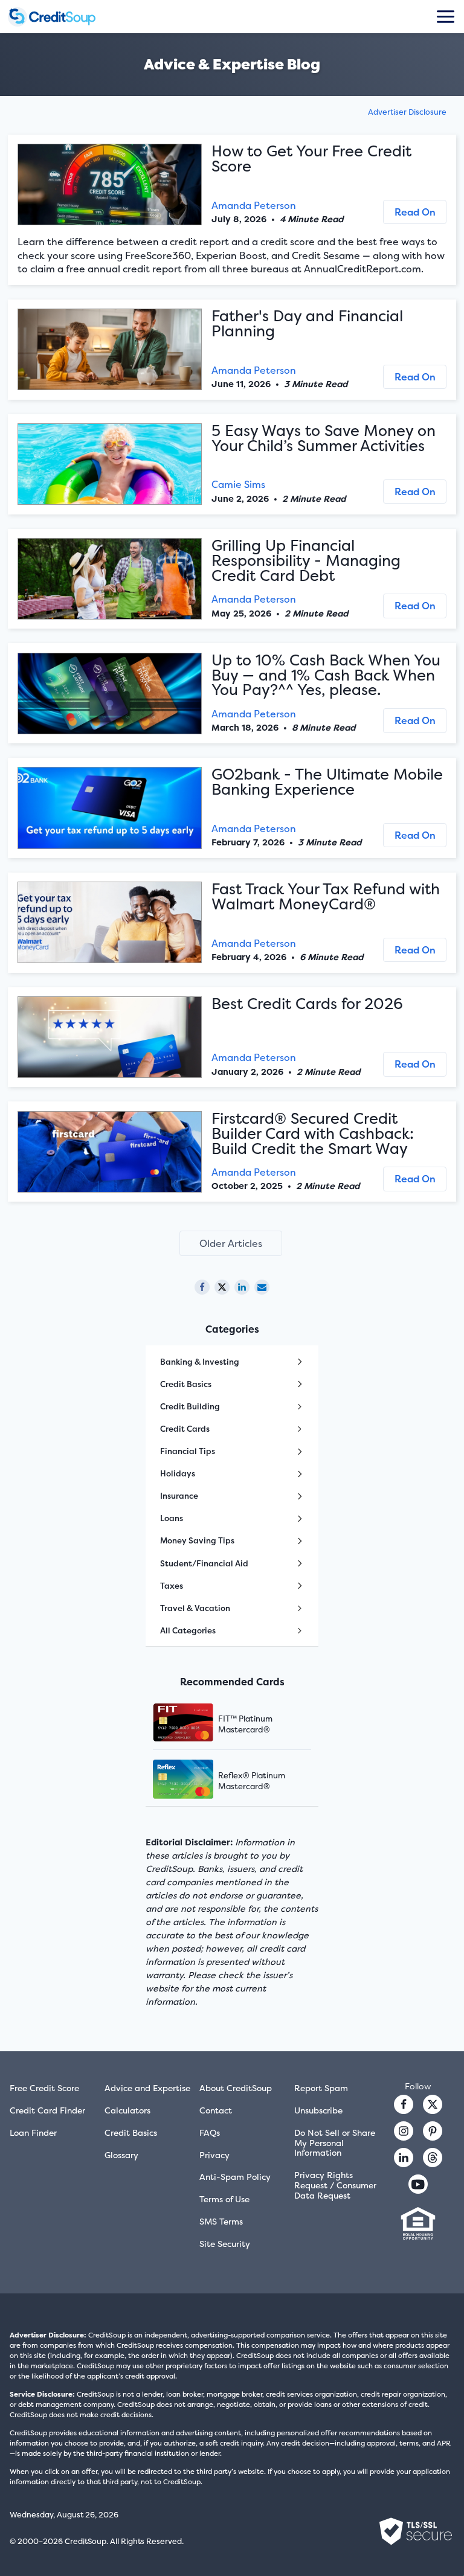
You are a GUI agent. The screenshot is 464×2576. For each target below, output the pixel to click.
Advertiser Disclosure (407, 112)
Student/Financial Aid (204, 1563)
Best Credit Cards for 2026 (307, 1004)
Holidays (178, 1473)
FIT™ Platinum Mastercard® (245, 1724)
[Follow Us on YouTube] (418, 2184)
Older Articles (231, 1243)
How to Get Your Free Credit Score (311, 159)
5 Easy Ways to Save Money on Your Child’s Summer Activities (324, 438)
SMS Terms (221, 2221)
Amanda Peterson (254, 205)
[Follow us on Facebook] (404, 2104)
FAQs (210, 2132)
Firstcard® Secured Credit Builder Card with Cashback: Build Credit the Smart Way (313, 1133)
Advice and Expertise (147, 2088)
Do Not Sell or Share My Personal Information (335, 2143)
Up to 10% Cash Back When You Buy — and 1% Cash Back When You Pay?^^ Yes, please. (326, 675)
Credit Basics (186, 1384)
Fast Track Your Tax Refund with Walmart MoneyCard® (326, 896)
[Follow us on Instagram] (404, 2131)
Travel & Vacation (195, 1608)
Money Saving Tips (197, 1540)
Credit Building (190, 1406)
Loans (172, 1518)
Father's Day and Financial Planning (307, 323)
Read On (415, 212)
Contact (216, 2110)
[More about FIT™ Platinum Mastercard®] (198, 1724)
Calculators (127, 2110)
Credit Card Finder (47, 2110)
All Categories (188, 1630)
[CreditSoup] (62, 17)
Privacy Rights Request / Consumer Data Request (335, 2185)
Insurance (179, 1496)
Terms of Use (224, 2199)
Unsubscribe (318, 2110)
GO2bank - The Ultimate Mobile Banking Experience (327, 782)
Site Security (225, 2244)
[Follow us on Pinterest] (433, 2131)
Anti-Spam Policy (235, 2177)
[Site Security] (416, 2531)
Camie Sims (238, 484)
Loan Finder (33, 2132)
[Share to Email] (262, 1287)
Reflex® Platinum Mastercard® (252, 1781)
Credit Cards (185, 1429)
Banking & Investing (200, 1362)
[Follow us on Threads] (433, 2158)
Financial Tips (188, 1451)
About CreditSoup (236, 2088)
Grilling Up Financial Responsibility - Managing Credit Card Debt (306, 560)
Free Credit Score (44, 2088)
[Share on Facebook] (202, 1287)
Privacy (214, 2155)
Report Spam (321, 2088)
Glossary (121, 2155)
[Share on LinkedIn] (242, 1287)
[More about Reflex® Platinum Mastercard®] (198, 1780)
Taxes (172, 1586)
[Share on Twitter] (222, 1287)
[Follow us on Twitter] (433, 2104)
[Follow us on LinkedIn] (404, 2158)
